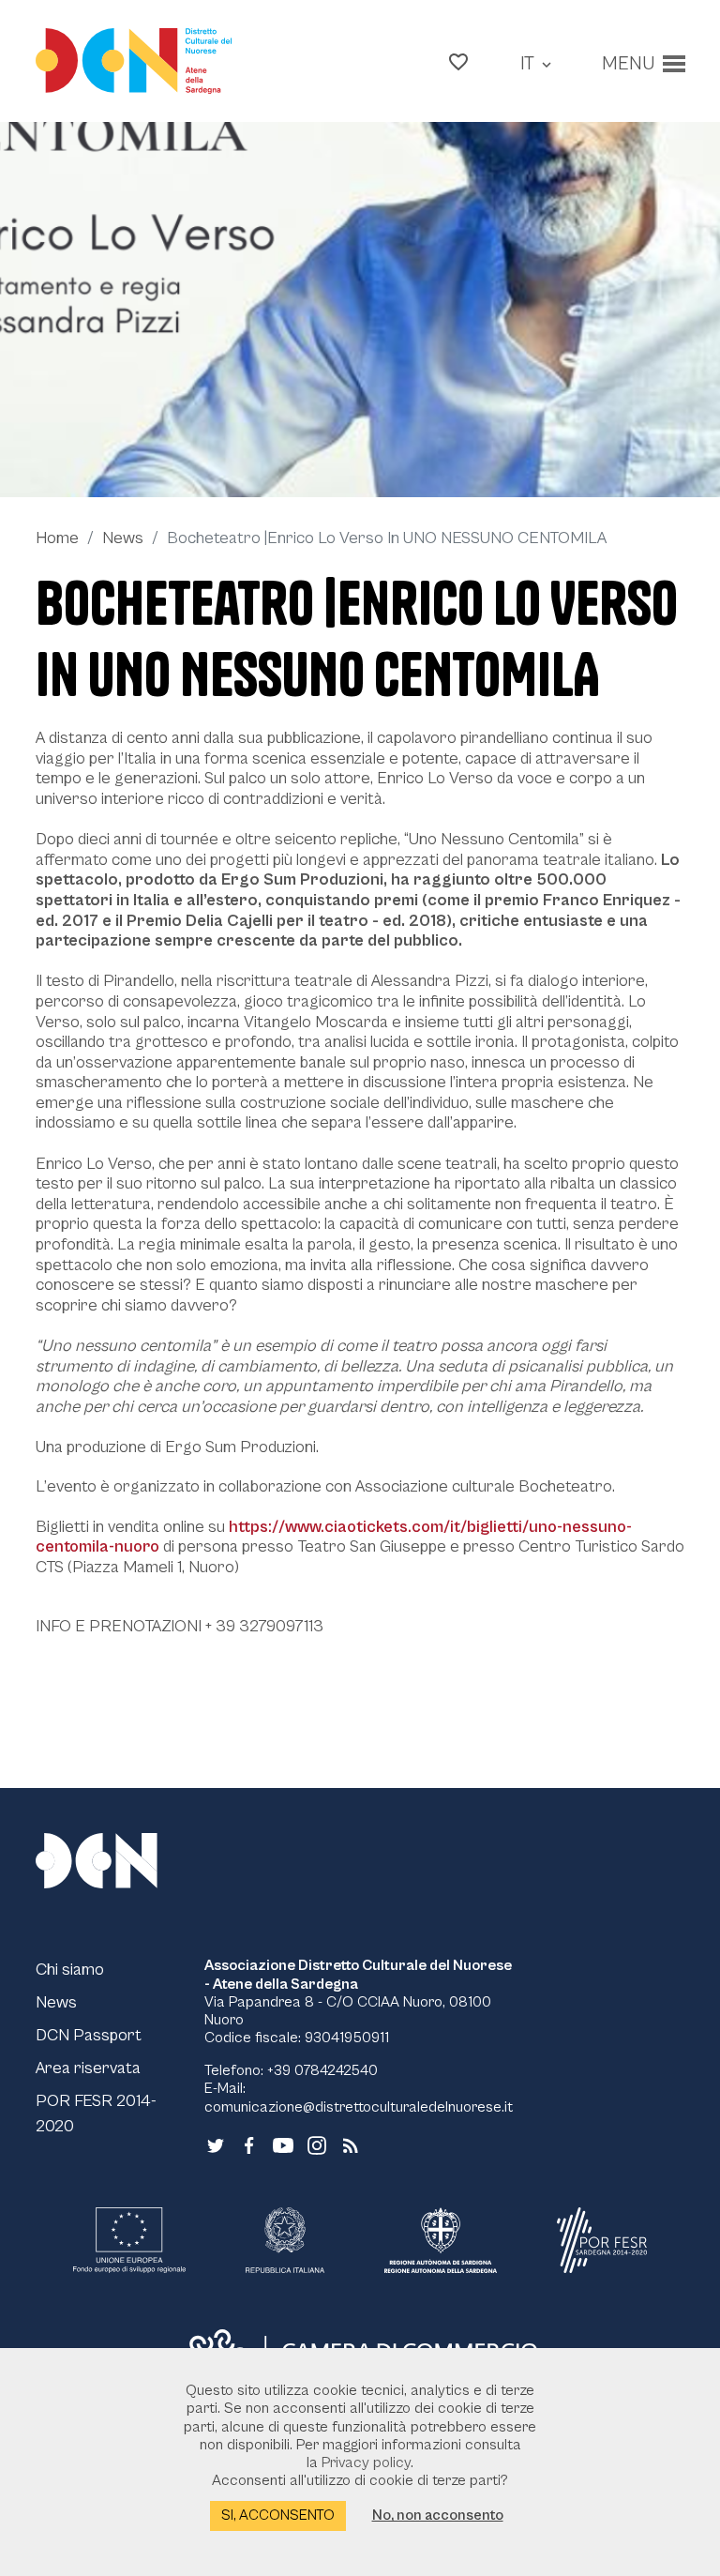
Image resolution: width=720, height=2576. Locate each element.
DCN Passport (89, 2035)
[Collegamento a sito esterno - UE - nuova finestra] (129, 2240)
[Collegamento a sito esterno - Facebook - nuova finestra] (249, 2144)
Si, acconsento (278, 2515)
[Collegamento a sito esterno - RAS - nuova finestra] (441, 2240)
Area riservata (88, 2068)
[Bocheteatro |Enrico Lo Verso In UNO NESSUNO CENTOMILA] (360, 310)
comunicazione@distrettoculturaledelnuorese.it (359, 2107)
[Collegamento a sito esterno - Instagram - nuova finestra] (317, 2144)
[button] (458, 61)
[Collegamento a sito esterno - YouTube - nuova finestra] (283, 2144)
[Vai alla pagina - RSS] (351, 2144)
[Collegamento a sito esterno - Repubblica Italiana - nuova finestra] (285, 2240)
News (123, 538)
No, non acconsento (438, 2515)
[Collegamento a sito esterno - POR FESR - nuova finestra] (602, 2240)
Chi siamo (70, 1970)
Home (57, 538)
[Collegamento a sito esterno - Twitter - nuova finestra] (216, 2144)
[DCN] (120, 1861)
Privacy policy (366, 2462)
